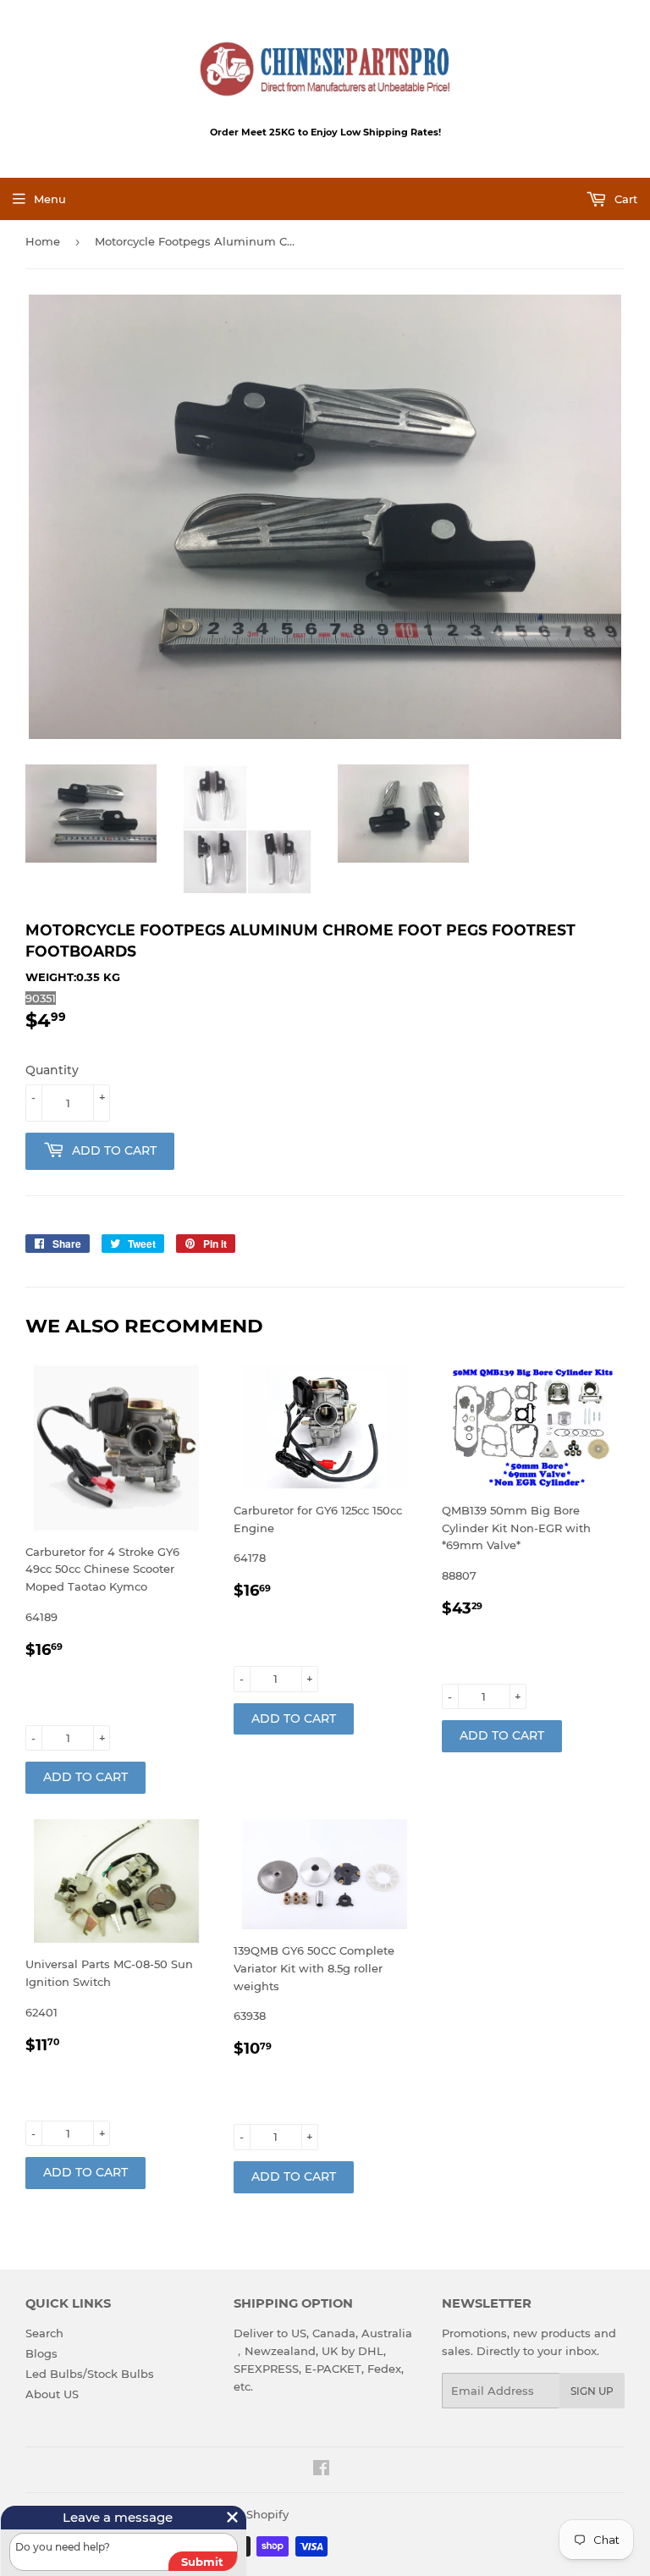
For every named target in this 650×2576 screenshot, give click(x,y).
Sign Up (592, 2391)
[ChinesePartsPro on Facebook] (321, 2470)
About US (52, 2394)
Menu (50, 199)
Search (44, 2333)
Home (43, 241)
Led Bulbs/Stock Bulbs (90, 2374)
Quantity (52, 1070)
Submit (202, 2562)
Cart (624, 199)
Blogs (41, 2353)
